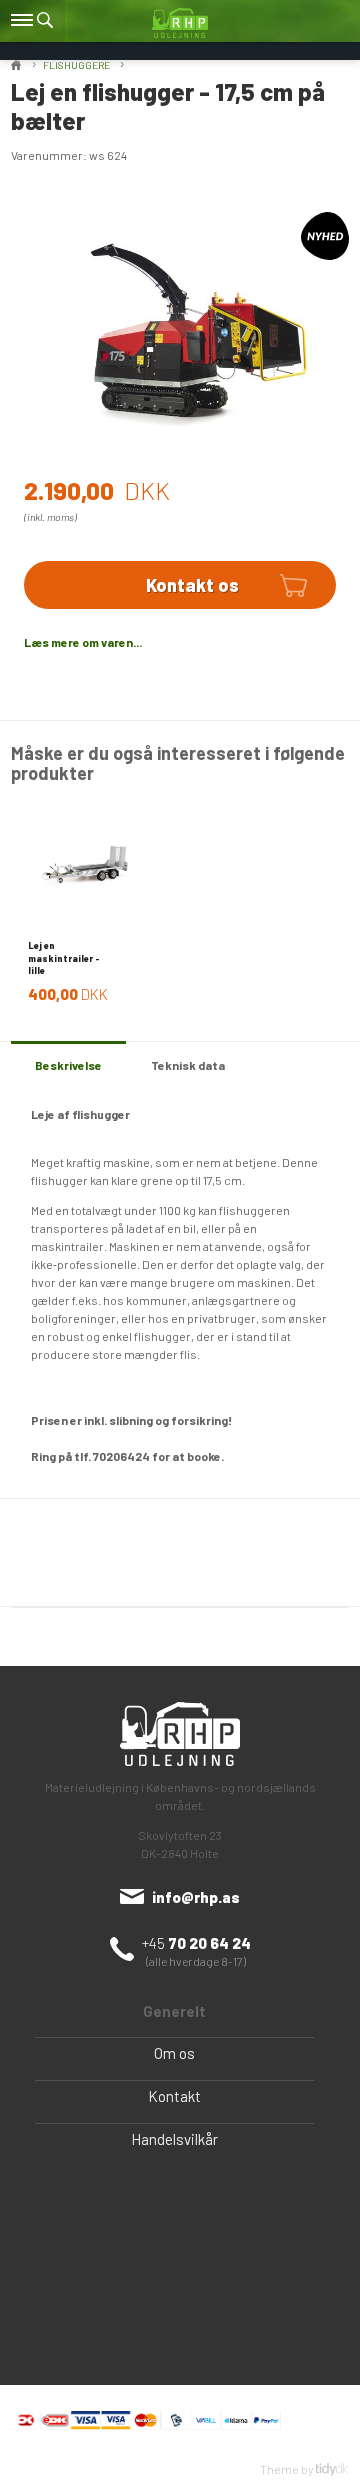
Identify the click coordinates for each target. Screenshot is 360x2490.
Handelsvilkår (174, 2139)
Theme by (288, 2469)
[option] (87, 903)
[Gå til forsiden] (180, 22)
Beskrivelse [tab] (68, 1065)
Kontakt (174, 2096)
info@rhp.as (196, 1897)
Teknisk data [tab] (188, 1065)
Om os (174, 2053)
